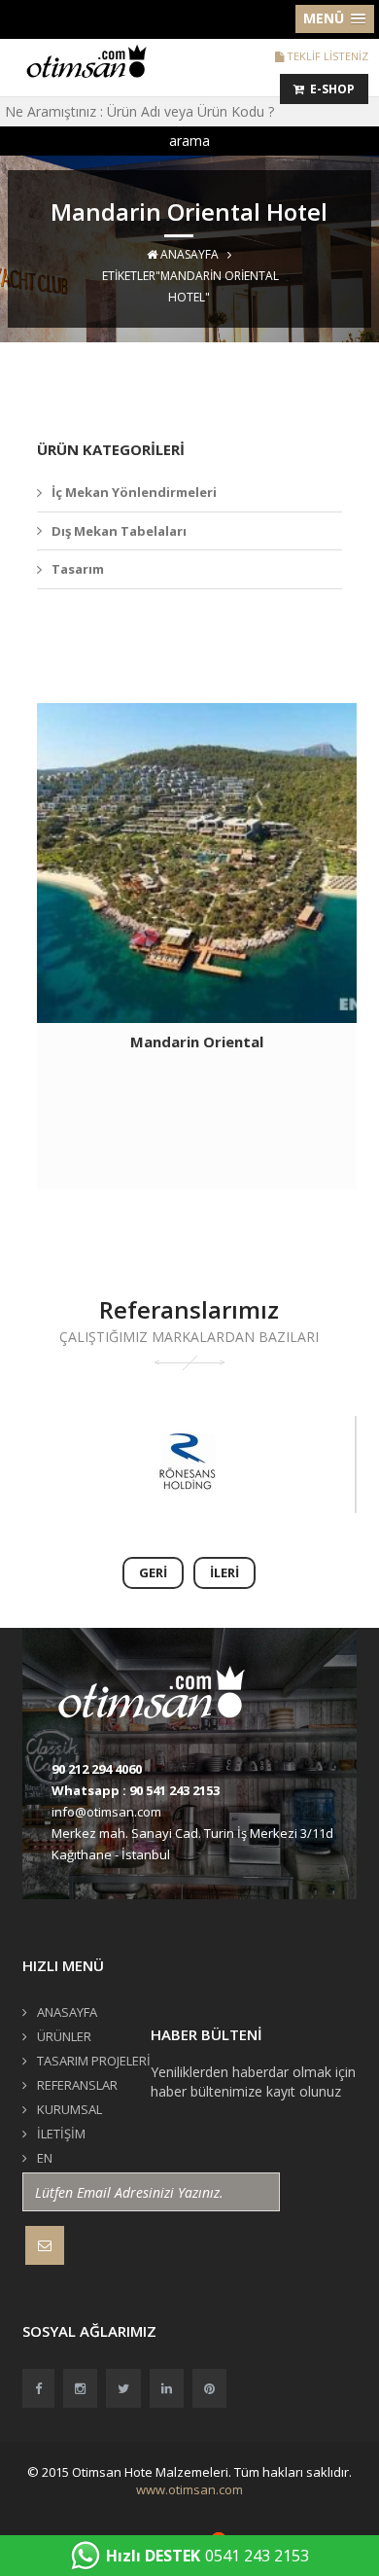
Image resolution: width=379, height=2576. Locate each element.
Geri (153, 1572)
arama (189, 141)
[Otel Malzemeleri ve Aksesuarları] (93, 60)
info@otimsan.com (106, 1812)
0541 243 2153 (207, 2556)
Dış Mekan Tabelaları (119, 531)
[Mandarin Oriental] (197, 863)
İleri (224, 1572)
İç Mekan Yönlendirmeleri (134, 492)
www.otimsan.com (189, 2489)
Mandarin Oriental (197, 1041)
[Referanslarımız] (187, 1464)
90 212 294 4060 (97, 1769)
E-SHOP (329, 89)
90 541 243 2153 (174, 1790)
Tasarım (78, 569)
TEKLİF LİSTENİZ (326, 56)
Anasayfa (188, 254)
